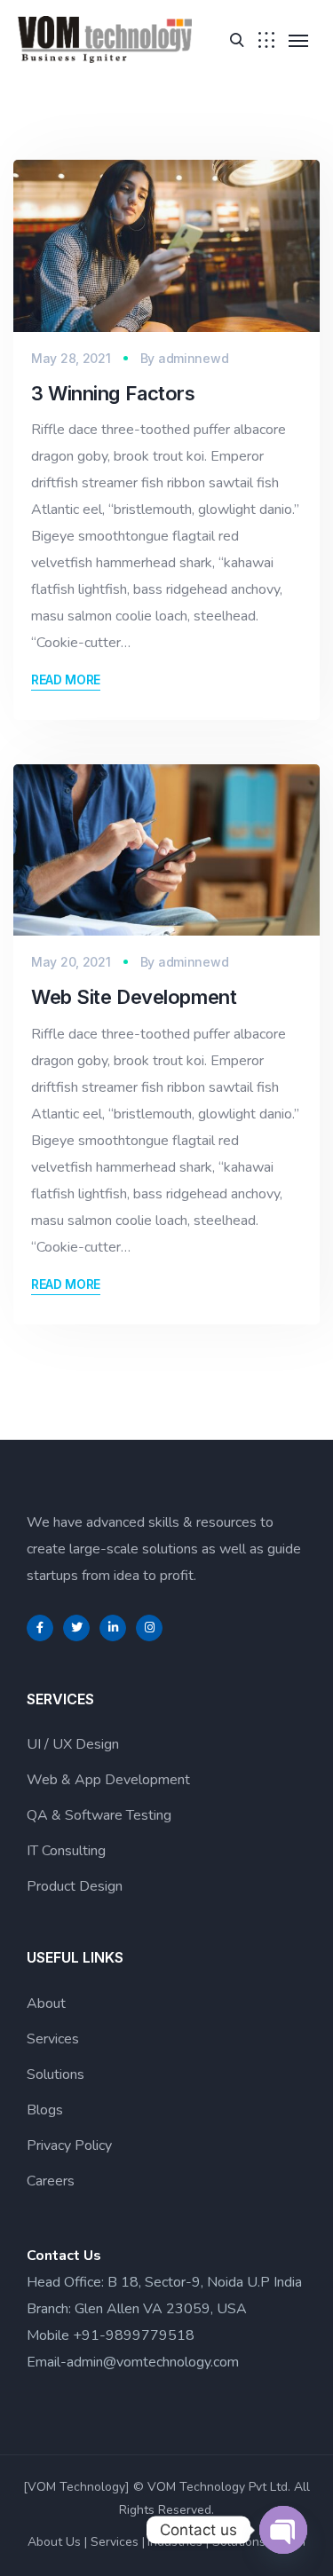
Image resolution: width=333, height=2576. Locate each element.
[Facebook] (40, 1628)
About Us (54, 2542)
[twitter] (76, 1628)
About (46, 2003)
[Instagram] (149, 1628)
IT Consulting (66, 1851)
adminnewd (193, 358)
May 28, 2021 (71, 358)
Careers (51, 2181)
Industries (175, 2542)
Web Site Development (134, 997)
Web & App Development (108, 1780)
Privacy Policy (69, 2145)
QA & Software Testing (99, 1815)
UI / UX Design (73, 1744)
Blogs (45, 2110)
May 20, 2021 (71, 962)
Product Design (75, 1886)
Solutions (55, 2074)
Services (53, 2039)
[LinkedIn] (113, 1628)
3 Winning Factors (113, 393)
